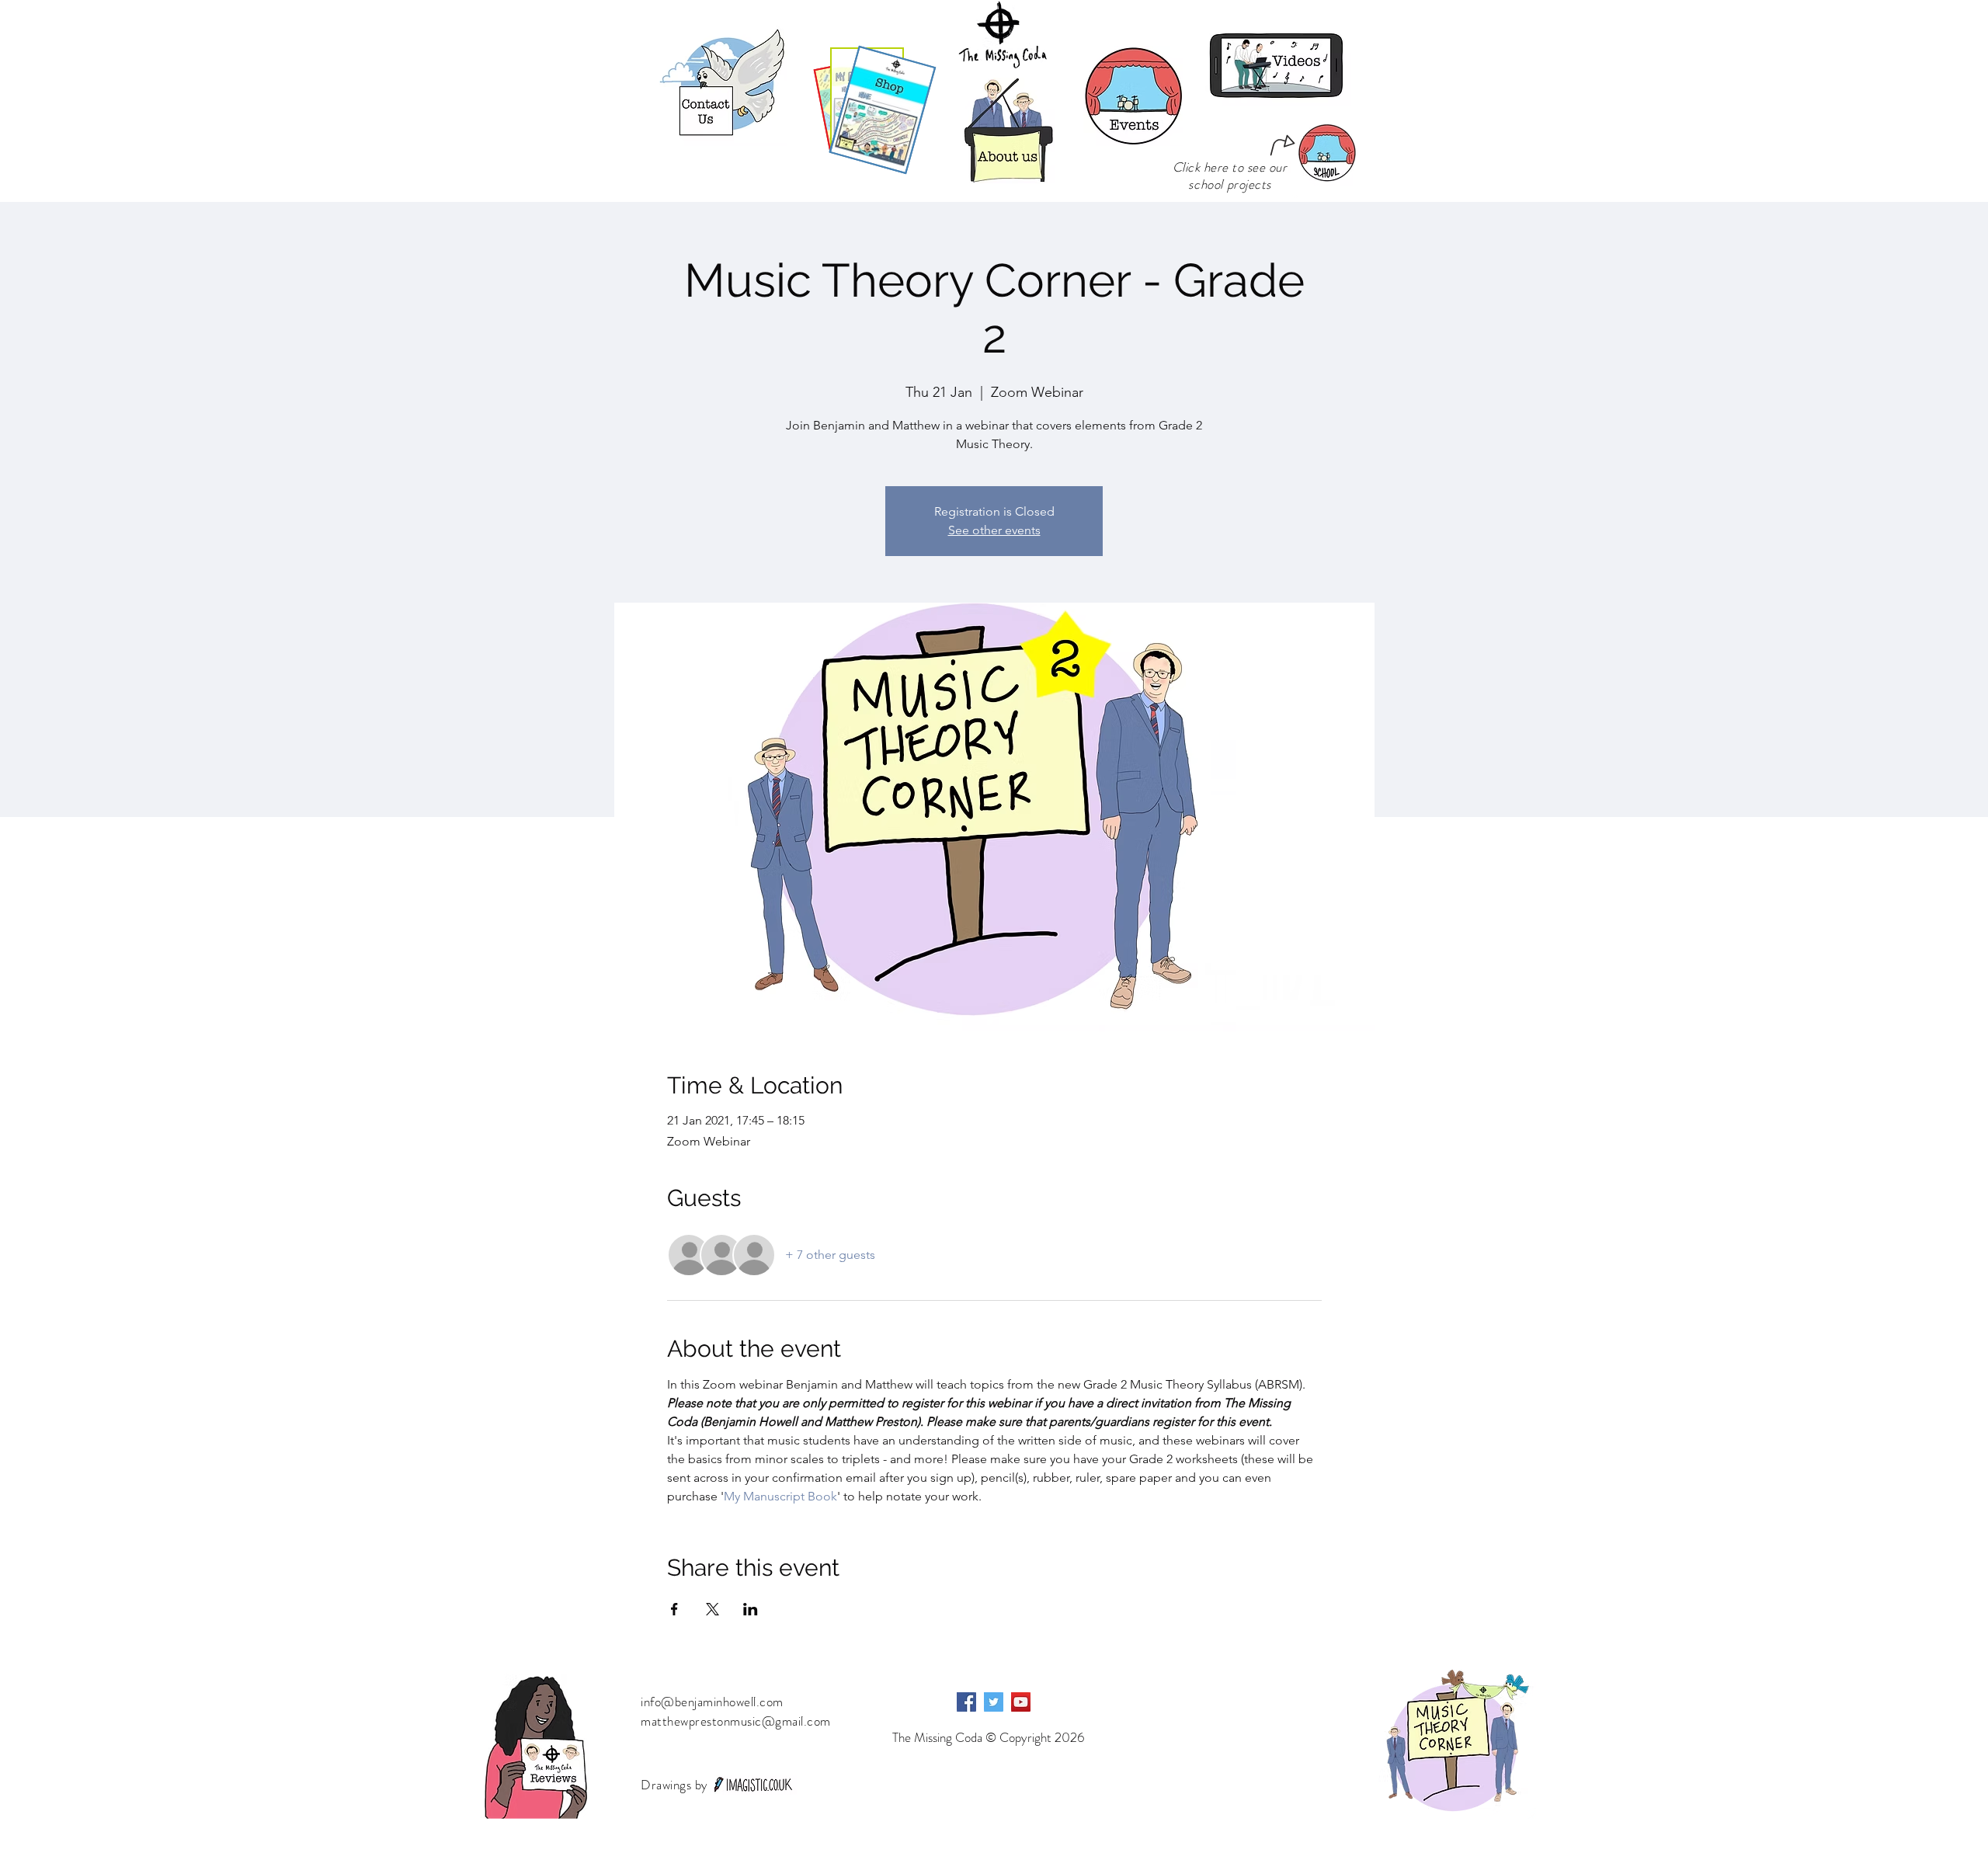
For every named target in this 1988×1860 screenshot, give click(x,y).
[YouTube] (1021, 1702)
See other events (994, 530)
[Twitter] (994, 1702)
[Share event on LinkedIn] (751, 1609)
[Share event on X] (712, 1609)
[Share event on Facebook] (674, 1609)
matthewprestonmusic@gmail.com (736, 1721)
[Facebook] (966, 1702)
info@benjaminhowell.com (712, 1702)
